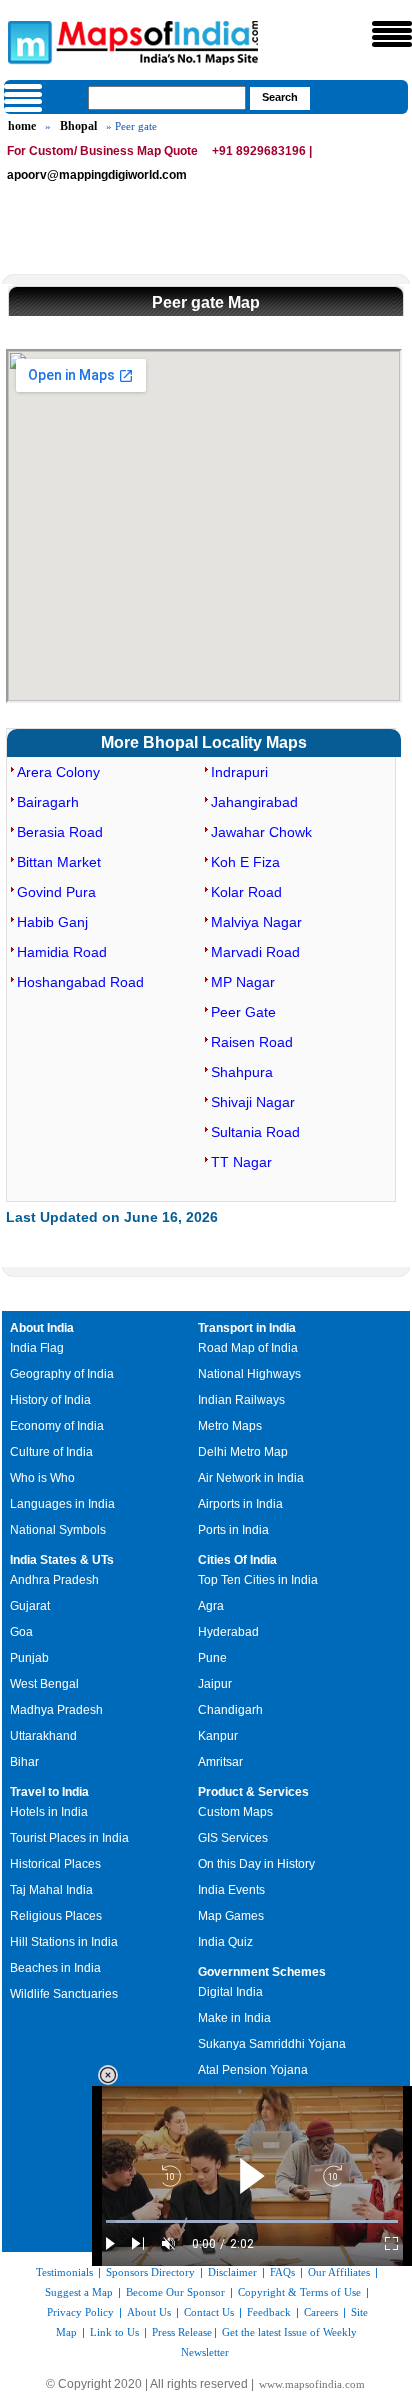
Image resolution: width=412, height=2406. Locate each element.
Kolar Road (246, 892)
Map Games (231, 1916)
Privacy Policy (80, 2312)
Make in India (234, 2018)
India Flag (37, 1348)
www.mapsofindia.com (312, 2384)
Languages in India (62, 1504)
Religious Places (56, 1916)
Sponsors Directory (150, 2272)
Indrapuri (239, 772)
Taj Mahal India (51, 1890)
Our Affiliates (339, 2272)
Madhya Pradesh (56, 1710)
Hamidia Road (62, 952)
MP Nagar (243, 982)
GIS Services (233, 1838)
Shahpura (242, 1072)
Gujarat (30, 1606)
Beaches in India (55, 1968)
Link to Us (114, 2332)
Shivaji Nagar (253, 1102)
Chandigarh (230, 1710)
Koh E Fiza (245, 862)
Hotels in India (49, 1812)
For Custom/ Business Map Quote (102, 151)
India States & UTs (62, 1560)
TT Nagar (241, 1162)
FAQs (282, 2272)
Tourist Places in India (69, 1838)
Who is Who (42, 1478)
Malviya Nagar (256, 922)
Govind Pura (56, 892)
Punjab (29, 1658)
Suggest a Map (79, 2292)
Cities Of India (237, 1560)
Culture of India (51, 1452)
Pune (212, 1658)
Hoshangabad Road (80, 982)
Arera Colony (58, 772)
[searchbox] (167, 98)
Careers (321, 2312)
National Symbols (58, 1530)
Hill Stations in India (64, 1942)
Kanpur (218, 1736)
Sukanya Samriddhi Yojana (272, 2044)
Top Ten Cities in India (258, 1580)
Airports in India (240, 1504)
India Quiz (225, 1942)
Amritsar (220, 1762)
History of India (50, 1400)
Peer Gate (243, 1012)
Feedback (269, 2312)
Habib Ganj (52, 922)
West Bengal (44, 1684)
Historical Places (55, 1864)
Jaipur (215, 1684)
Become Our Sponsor (175, 2292)
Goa (21, 1632)
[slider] (252, 2221)
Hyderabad (228, 1632)
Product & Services (253, 1792)
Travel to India (49, 1792)
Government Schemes (262, 1972)
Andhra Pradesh (54, 1580)
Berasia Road (60, 832)
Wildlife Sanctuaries (64, 1994)
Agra (211, 1606)
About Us (149, 2312)
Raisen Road (252, 1042)
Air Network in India (251, 1478)
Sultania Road (255, 1132)
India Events (231, 1890)
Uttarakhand (43, 1736)
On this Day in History (256, 1864)
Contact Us (209, 2312)
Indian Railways (241, 1400)
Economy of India (57, 1426)
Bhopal (78, 126)
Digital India (230, 1992)
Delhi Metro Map (243, 1452)
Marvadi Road (255, 952)
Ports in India (233, 1530)
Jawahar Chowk (261, 832)
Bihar (24, 1762)
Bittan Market (59, 862)
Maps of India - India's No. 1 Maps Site (27, 41)
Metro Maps (230, 1426)
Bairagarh (48, 802)
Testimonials (64, 2272)
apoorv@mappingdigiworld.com (97, 175)
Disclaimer (232, 2272)
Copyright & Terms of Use (299, 2292)
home (22, 126)
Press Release (182, 2332)
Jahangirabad (254, 802)
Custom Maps (235, 1812)
